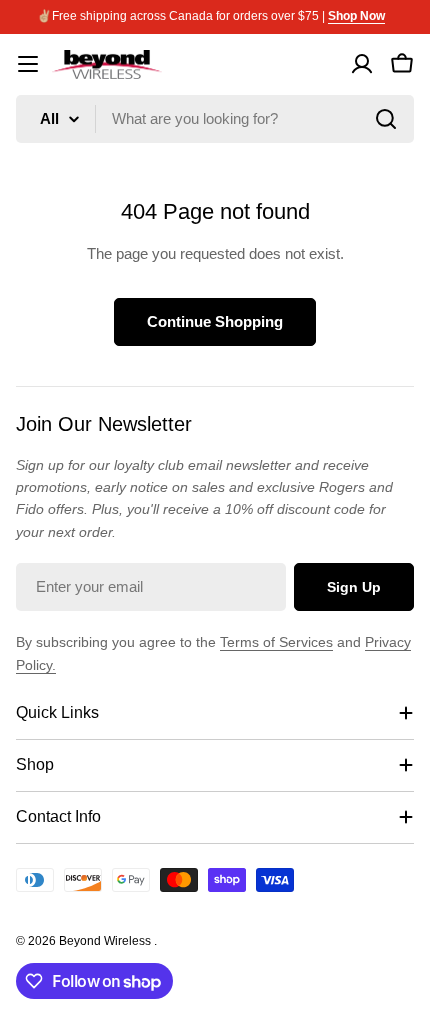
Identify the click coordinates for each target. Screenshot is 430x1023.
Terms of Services (276, 642)
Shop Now (356, 16)
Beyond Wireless (106, 941)
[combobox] (215, 119)
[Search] (386, 119)
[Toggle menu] (28, 64)
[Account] (362, 64)
